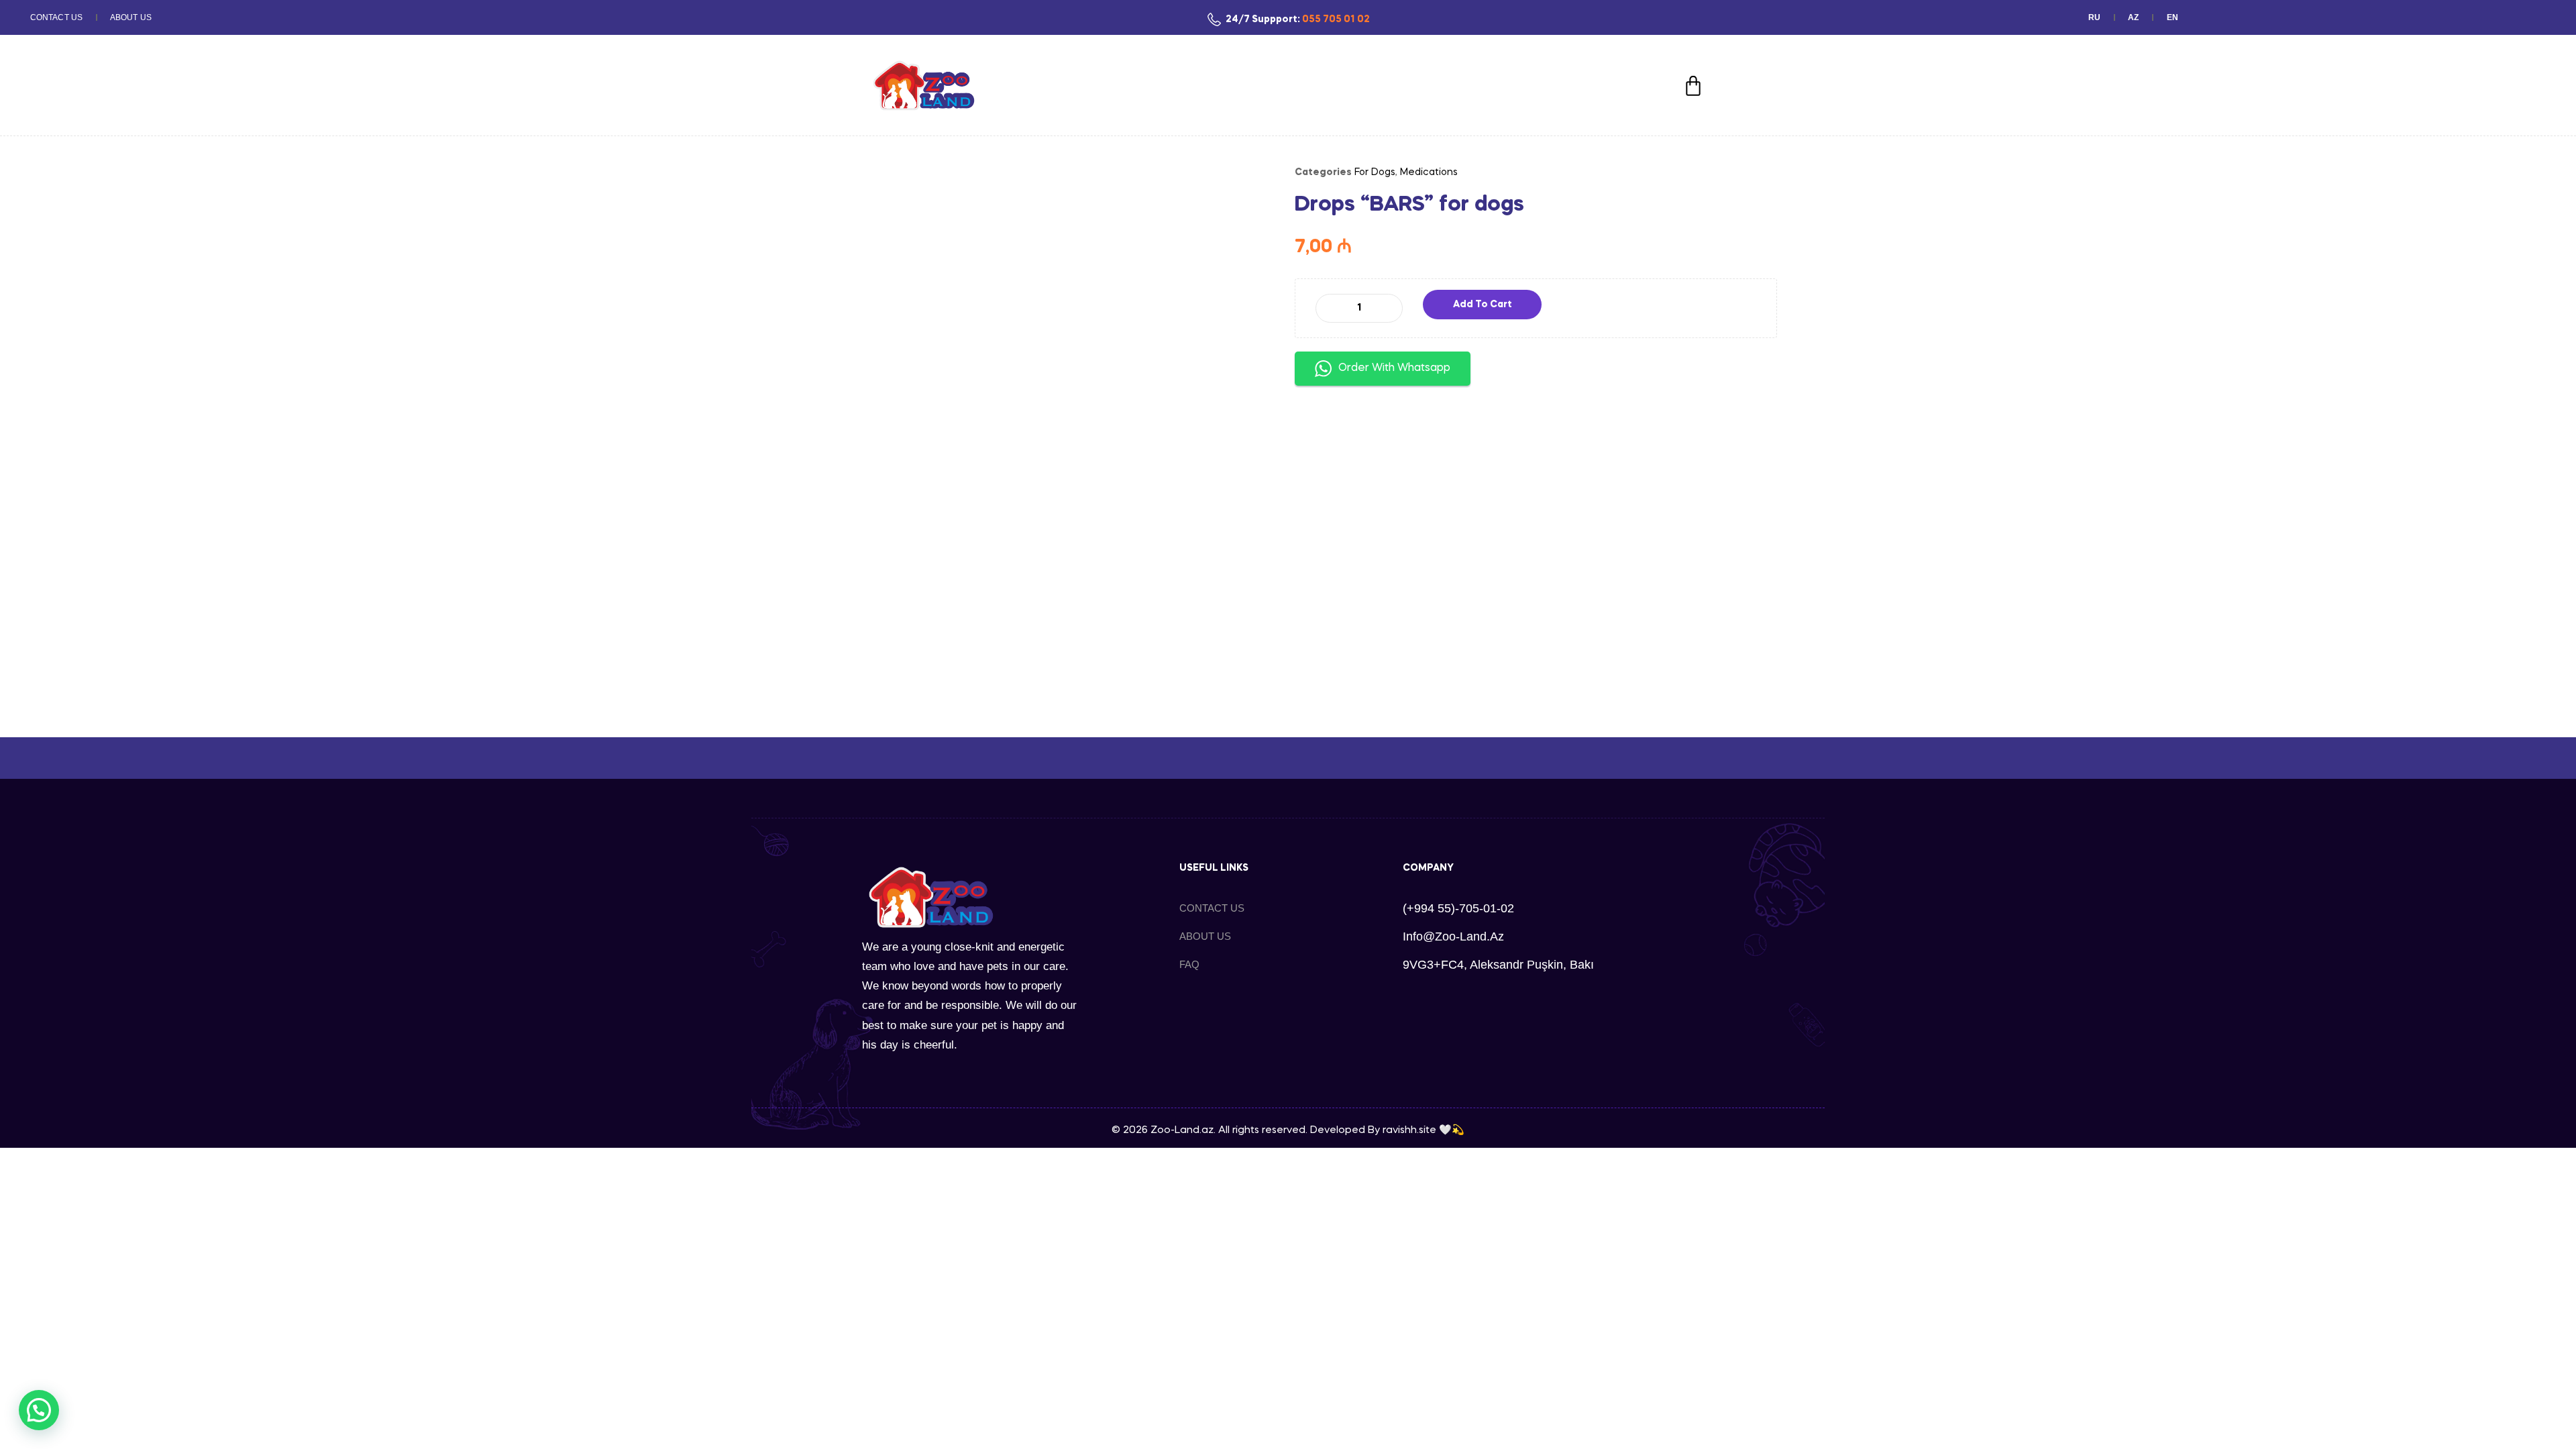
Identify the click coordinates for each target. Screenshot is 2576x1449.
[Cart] (1693, 86)
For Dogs (1375, 172)
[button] (39, 1410)
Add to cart (1483, 305)
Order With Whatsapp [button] (1394, 368)
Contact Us (56, 17)
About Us (131, 17)
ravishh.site (1409, 1130)
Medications (1429, 172)
